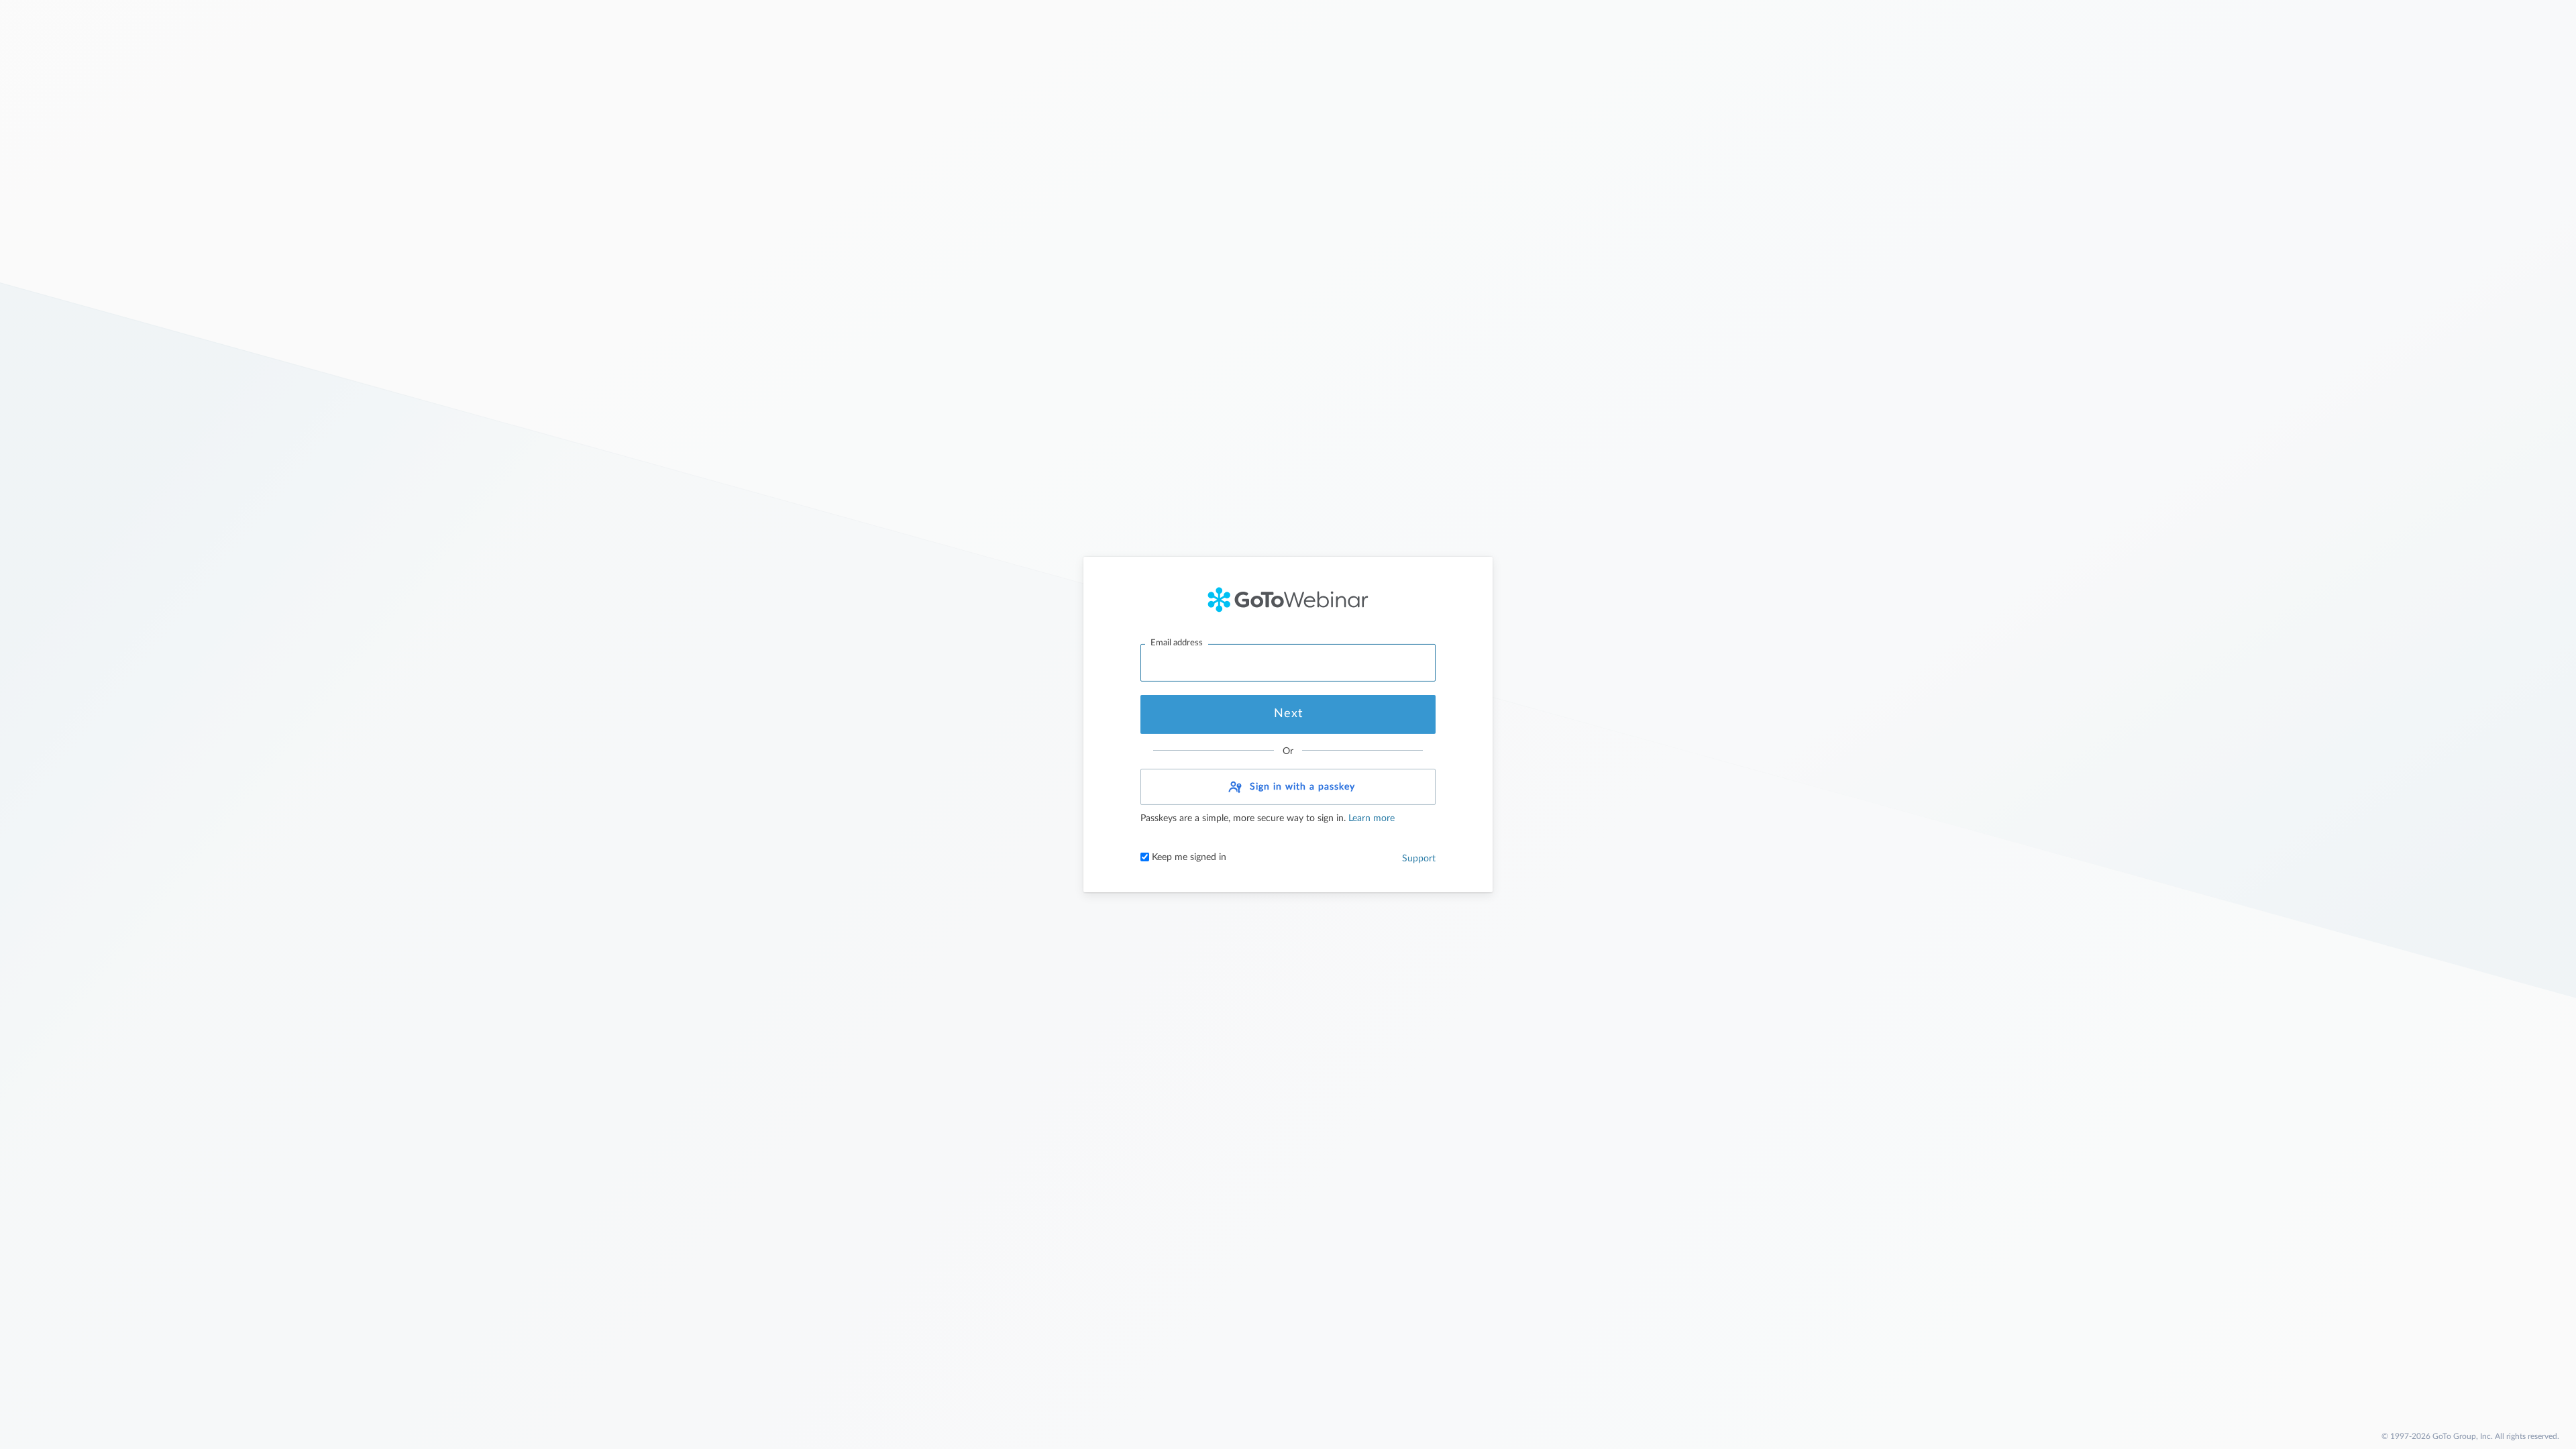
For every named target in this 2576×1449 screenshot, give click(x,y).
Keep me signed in (1188, 857)
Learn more (1370, 818)
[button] (1288, 787)
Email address (1177, 643)
